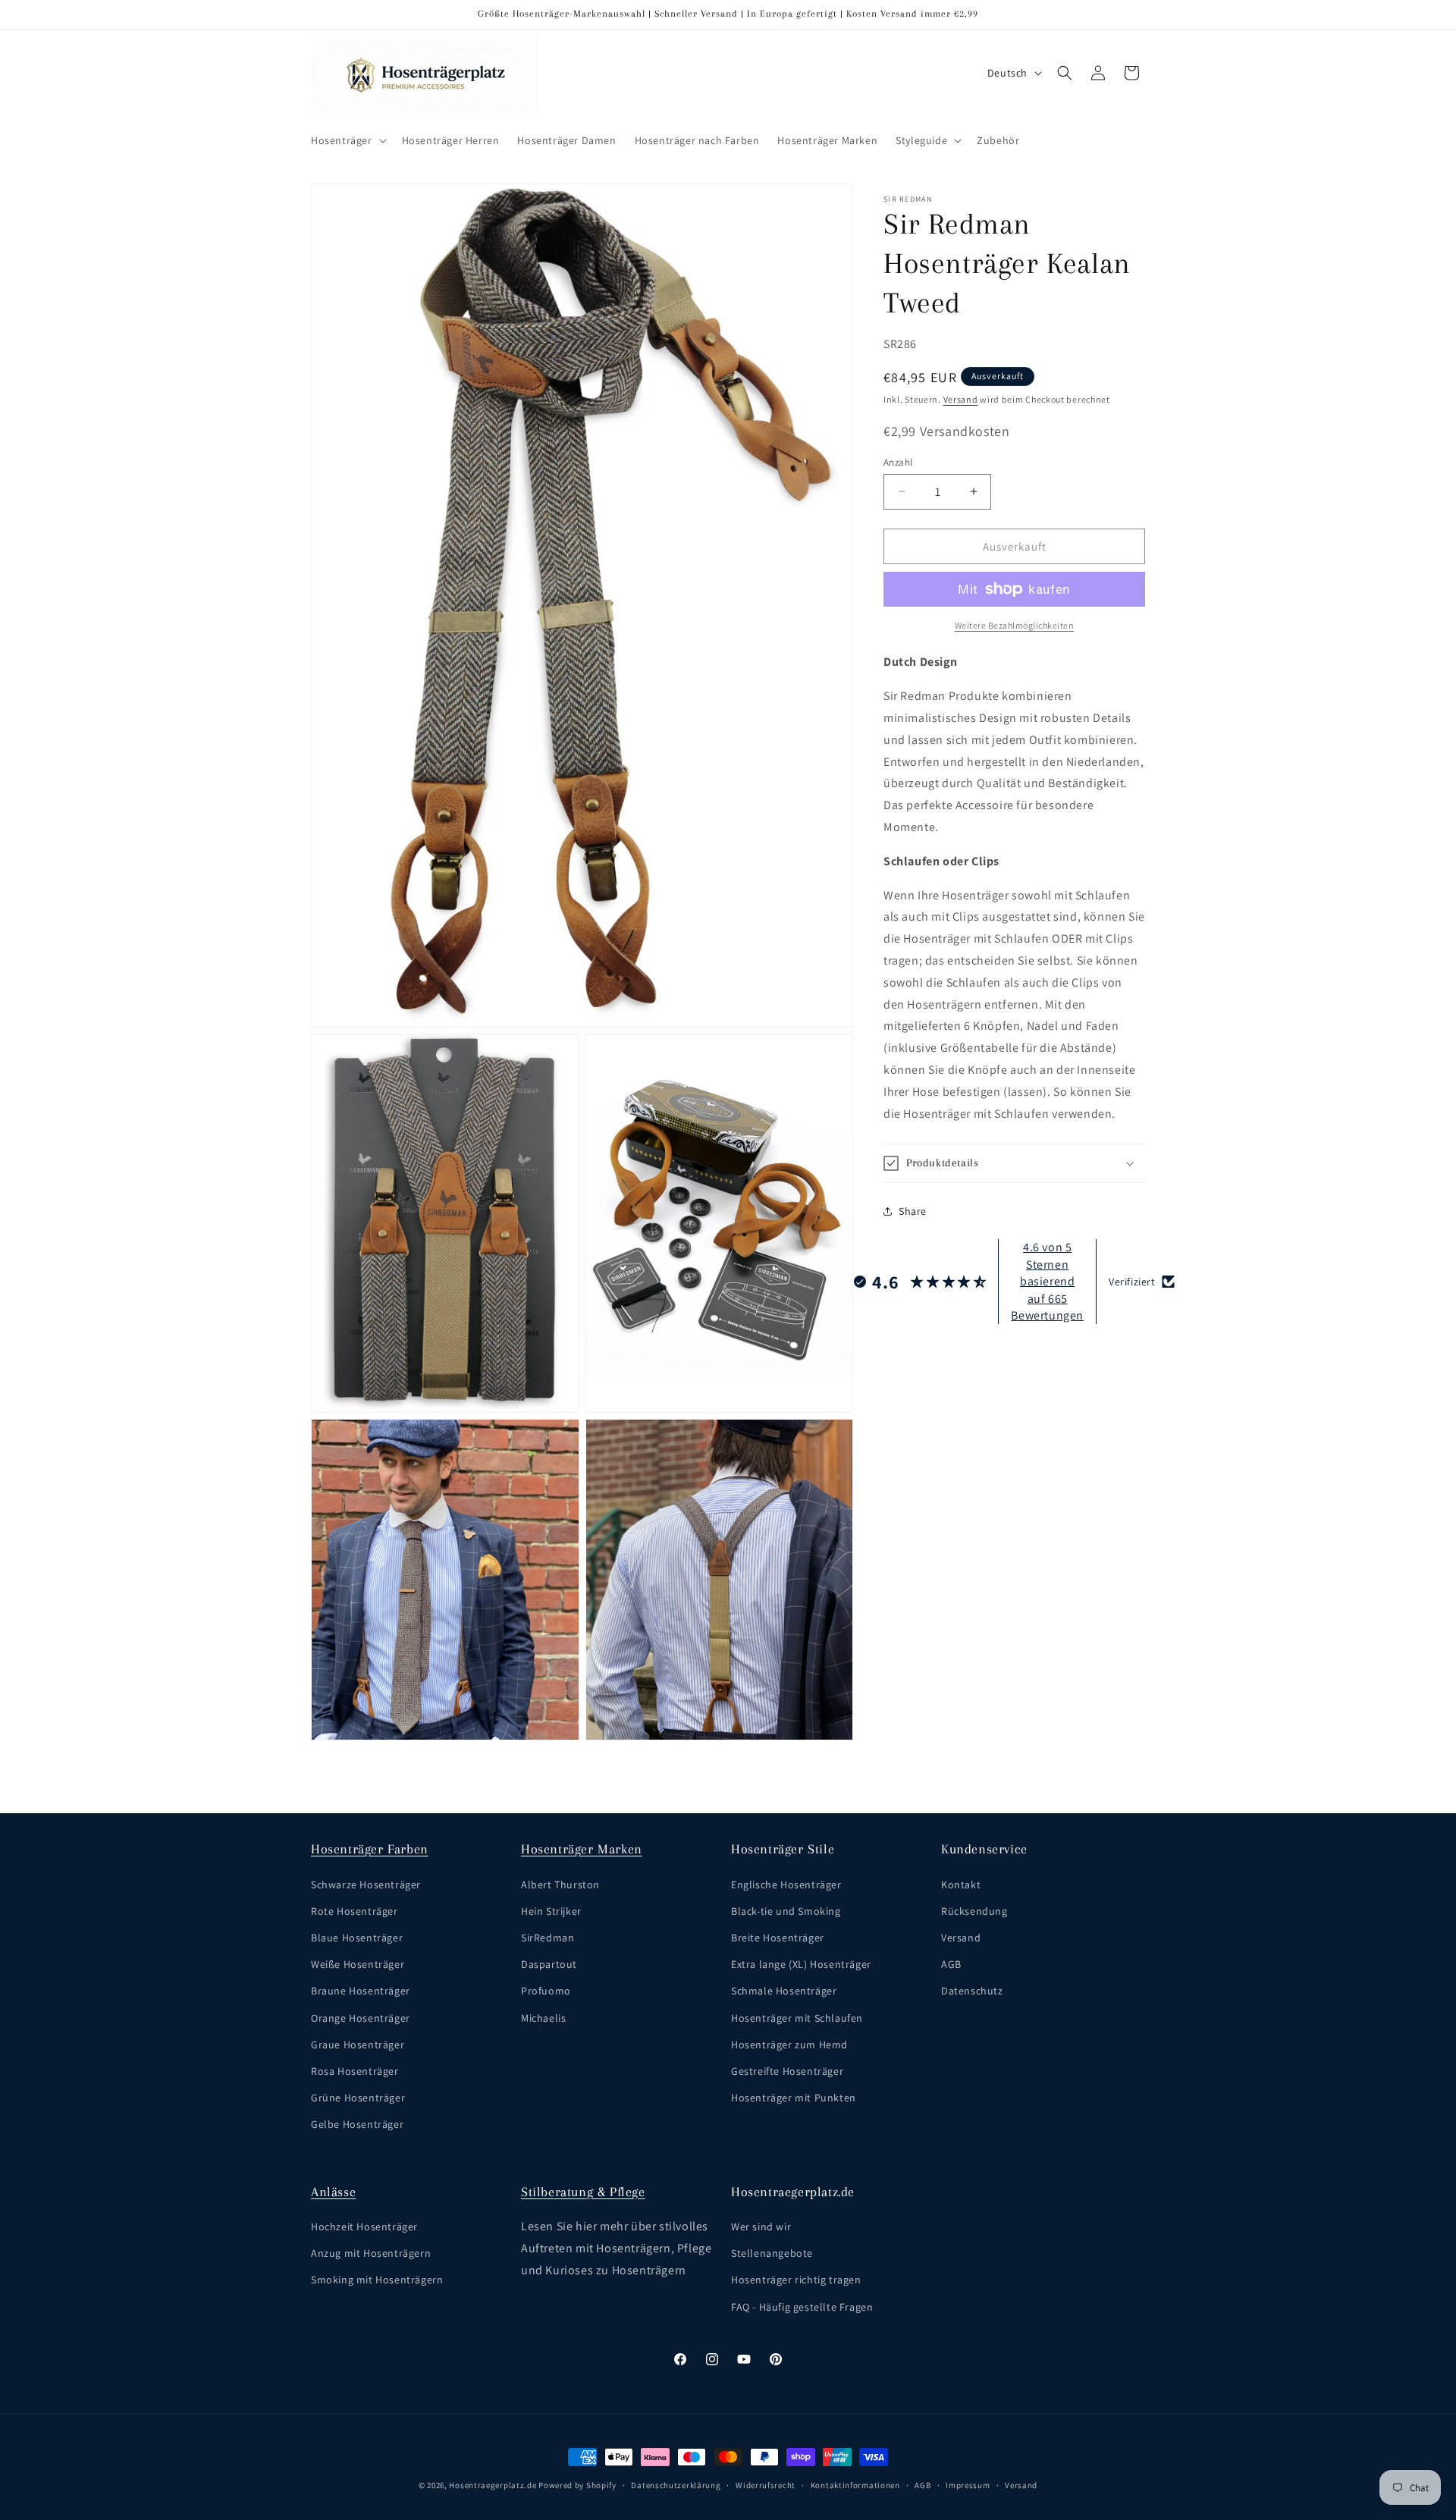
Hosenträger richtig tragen (796, 2280)
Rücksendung (974, 1910)
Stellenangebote (772, 2253)
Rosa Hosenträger (355, 2070)
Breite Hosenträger (778, 1937)
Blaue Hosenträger (357, 1937)
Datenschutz (972, 1991)
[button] (347, 140)
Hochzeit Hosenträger (364, 2227)
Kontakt (961, 1884)
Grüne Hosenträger (358, 2098)
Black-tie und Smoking (786, 1910)
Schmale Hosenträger (784, 1991)
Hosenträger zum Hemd (789, 2044)
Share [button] (913, 1210)
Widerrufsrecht (766, 2485)
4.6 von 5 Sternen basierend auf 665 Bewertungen (1047, 1281)
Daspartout (549, 1964)
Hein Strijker (551, 1910)
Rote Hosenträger (355, 1910)
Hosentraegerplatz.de (493, 2485)
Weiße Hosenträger (358, 1964)
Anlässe (333, 2192)
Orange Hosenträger (361, 2017)
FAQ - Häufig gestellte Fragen (802, 2307)
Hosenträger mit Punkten (794, 2098)
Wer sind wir (761, 2227)
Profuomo (546, 1991)
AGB (951, 1964)
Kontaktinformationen (855, 2485)
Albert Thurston (560, 1884)
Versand (961, 399)
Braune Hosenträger (361, 1991)
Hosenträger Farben (370, 1849)
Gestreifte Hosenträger (787, 2070)
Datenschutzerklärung (676, 2485)
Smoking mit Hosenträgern (377, 2280)
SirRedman (548, 1937)
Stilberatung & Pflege (583, 2192)
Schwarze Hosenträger (366, 1884)
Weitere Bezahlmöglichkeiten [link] (1015, 625)
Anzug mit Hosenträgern (371, 2253)
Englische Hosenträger (786, 1884)
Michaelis (543, 2017)
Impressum (968, 2485)
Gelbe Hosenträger (357, 2124)
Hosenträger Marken (582, 1849)
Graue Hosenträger (358, 2044)
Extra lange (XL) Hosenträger (801, 1964)
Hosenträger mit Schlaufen (797, 2017)
